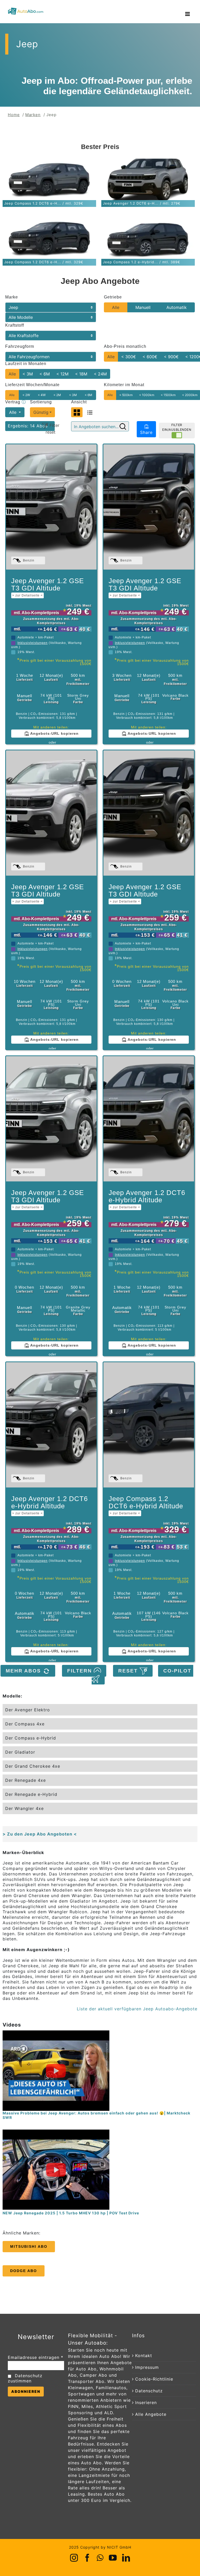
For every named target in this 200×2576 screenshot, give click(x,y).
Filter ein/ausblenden (177, 427)
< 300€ (129, 357)
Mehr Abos (24, 1671)
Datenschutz (149, 2391)
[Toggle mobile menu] (188, 14)
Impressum (147, 2367)
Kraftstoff (15, 325)
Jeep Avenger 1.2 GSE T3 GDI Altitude (48, 587)
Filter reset (52, 429)
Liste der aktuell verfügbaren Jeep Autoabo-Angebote (137, 2009)
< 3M (28, 374)
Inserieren (146, 2402)
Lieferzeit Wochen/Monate (32, 385)
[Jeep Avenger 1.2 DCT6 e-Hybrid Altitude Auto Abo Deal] (149, 1119)
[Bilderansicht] (77, 412)
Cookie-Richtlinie (154, 2379)
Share (146, 432)
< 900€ (171, 357)
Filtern (80, 1671)
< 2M (57, 395)
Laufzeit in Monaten (26, 364)
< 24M (100, 374)
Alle (116, 307)
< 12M (62, 374)
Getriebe (113, 297)
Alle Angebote (151, 2414)
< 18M (81, 374)
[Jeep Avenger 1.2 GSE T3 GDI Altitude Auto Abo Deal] (51, 507)
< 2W (26, 395)
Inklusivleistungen (33, 643)
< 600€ (150, 357)
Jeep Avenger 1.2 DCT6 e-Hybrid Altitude (147, 1199)
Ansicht (79, 402)
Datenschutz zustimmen (25, 2378)
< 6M (45, 374)
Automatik (177, 307)
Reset (129, 1671)
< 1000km (147, 395)
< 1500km (168, 395)
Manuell (143, 307)
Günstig (41, 412)
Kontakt (144, 2356)
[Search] (123, 426)
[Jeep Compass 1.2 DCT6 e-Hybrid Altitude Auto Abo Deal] (149, 1425)
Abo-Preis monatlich (125, 346)
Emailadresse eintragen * (36, 2357)
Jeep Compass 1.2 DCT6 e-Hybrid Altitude (146, 1505)
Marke (12, 297)
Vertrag (14, 402)
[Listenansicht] (90, 412)
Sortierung (41, 402)
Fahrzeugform (20, 346)
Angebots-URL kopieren (54, 733)
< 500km (126, 395)
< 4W (42, 395)
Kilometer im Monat (124, 385)
